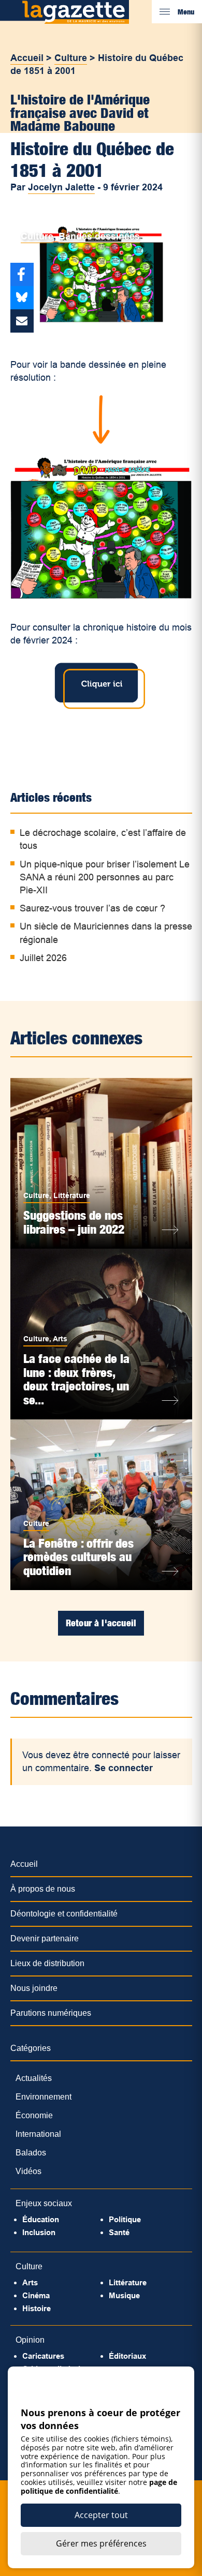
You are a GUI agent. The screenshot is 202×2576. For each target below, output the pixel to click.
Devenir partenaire (45, 1938)
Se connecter (124, 1768)
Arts (60, 1339)
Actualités (34, 2078)
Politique (125, 2219)
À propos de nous (43, 1889)
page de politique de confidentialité (99, 2487)
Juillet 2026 (43, 958)
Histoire (37, 2308)
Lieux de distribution (47, 1963)
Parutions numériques (51, 2013)
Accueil (27, 58)
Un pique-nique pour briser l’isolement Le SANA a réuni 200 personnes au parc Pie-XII (105, 877)
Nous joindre (34, 1988)
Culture (71, 58)
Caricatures (43, 2356)
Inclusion (39, 2232)
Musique (124, 2295)
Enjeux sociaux (44, 2203)
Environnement (44, 2097)
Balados (31, 2153)
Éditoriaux (127, 2356)
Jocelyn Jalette (61, 187)
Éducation (41, 2219)
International (38, 2134)
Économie (34, 2115)
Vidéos (28, 2171)
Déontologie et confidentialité (64, 1914)
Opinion (30, 2340)
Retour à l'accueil (101, 1623)
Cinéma (36, 2295)
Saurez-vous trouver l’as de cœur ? (92, 908)
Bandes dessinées (99, 236)
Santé (119, 2232)
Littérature (72, 1195)
